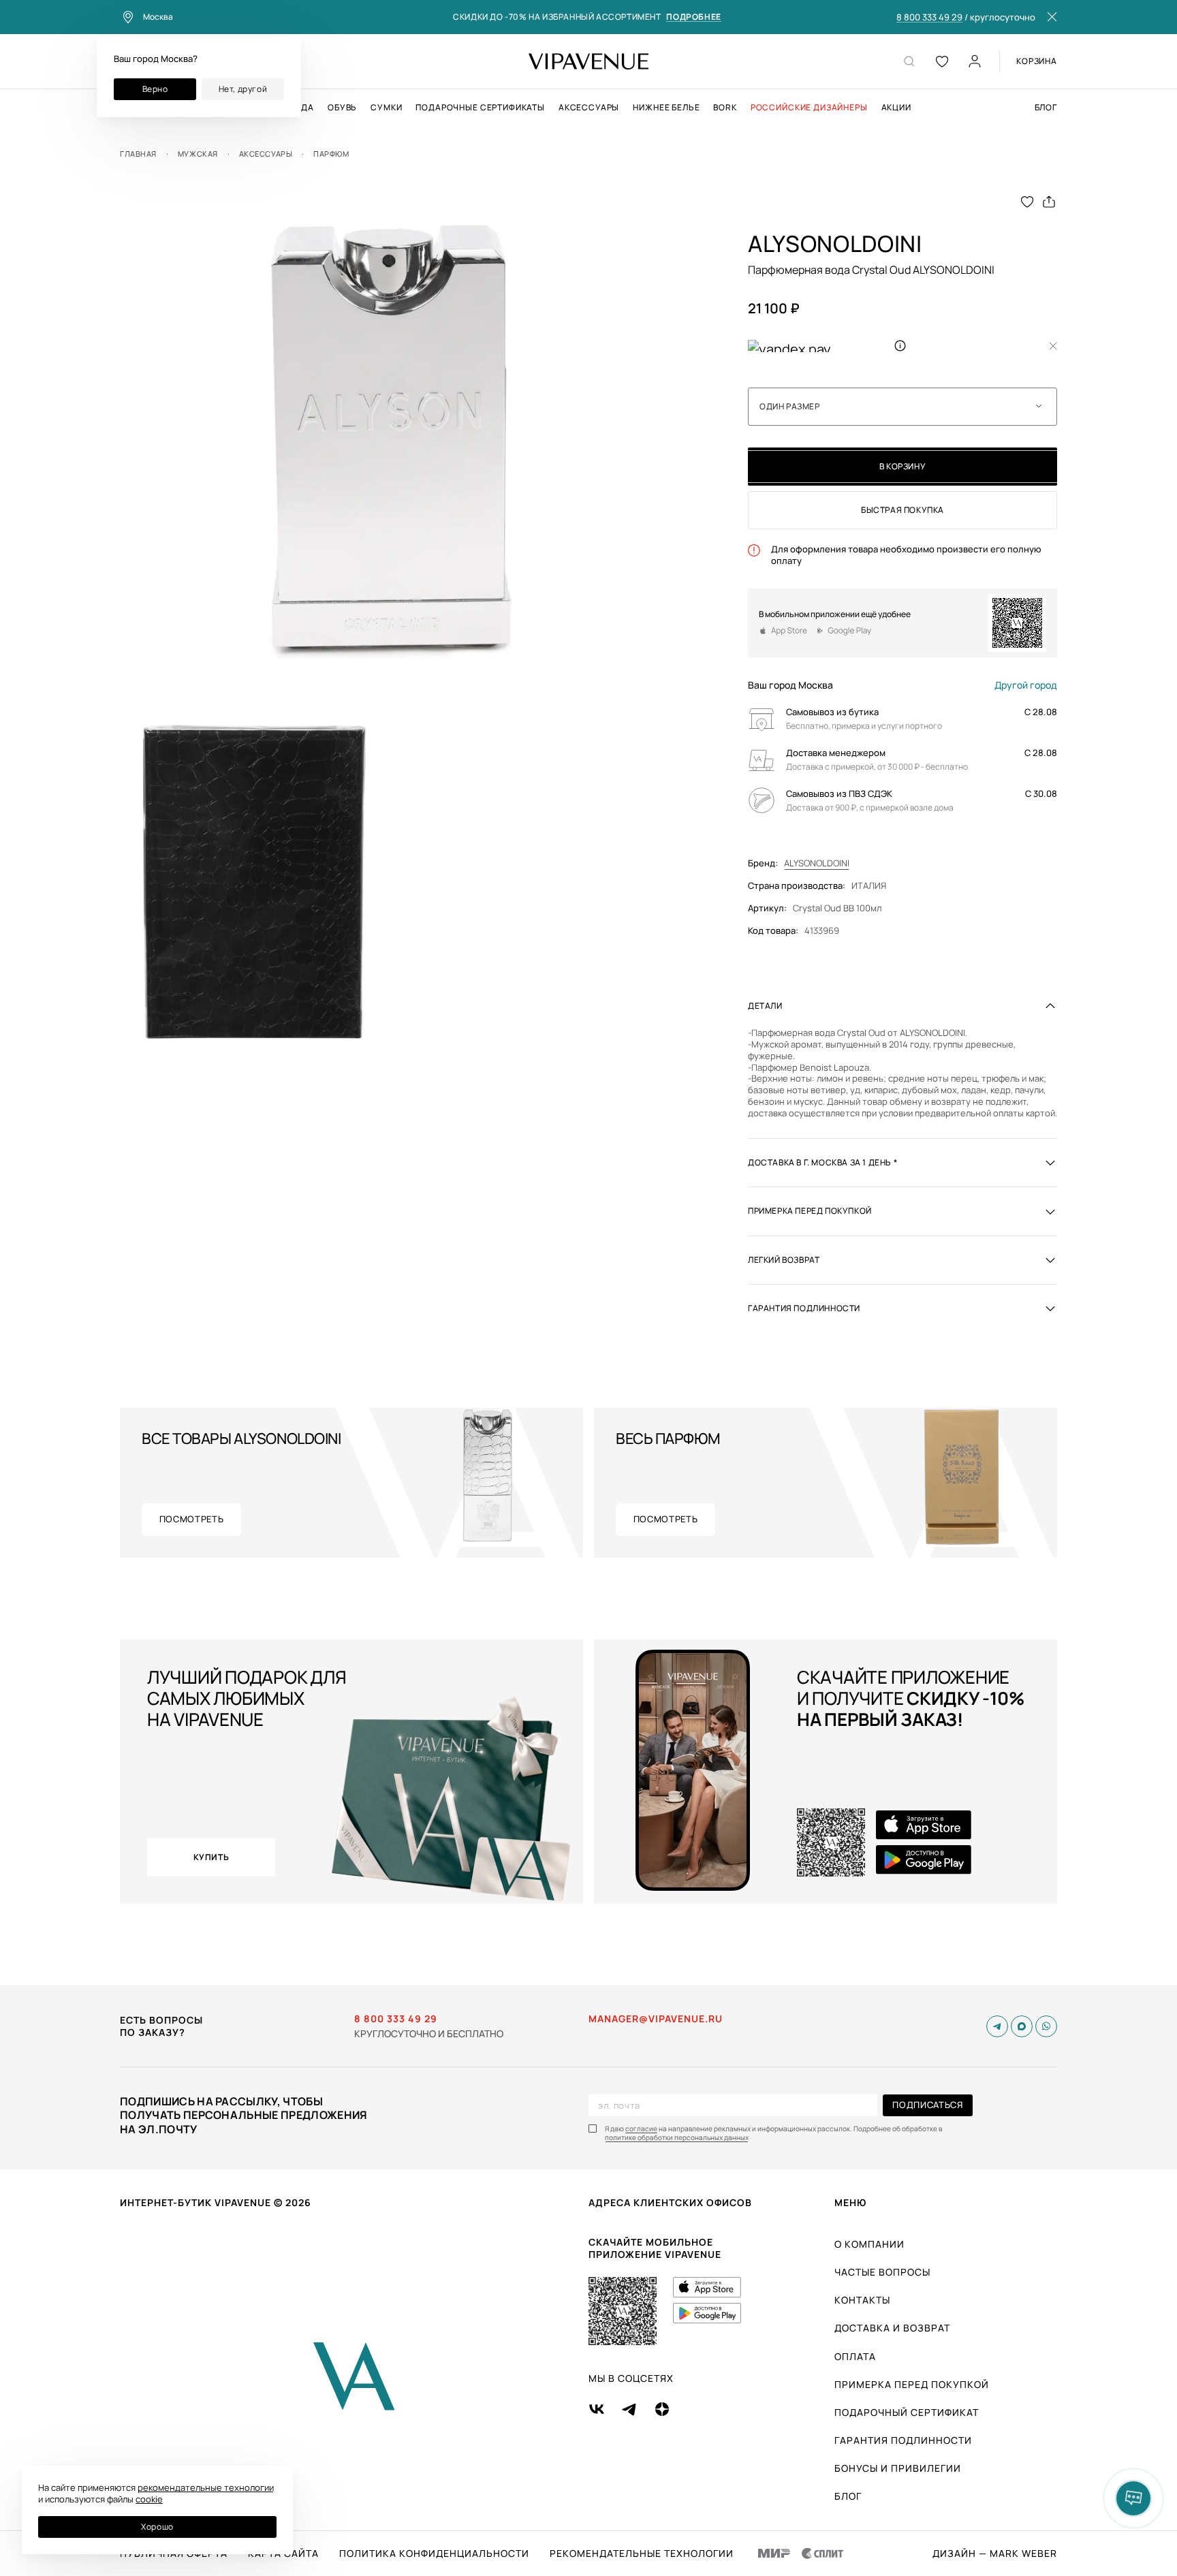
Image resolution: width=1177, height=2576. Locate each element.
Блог (1046, 108)
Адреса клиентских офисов (670, 2202)
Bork (725, 108)
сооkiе (149, 2499)
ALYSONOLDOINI (817, 863)
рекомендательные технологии (206, 2487)
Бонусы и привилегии (898, 2468)
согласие (641, 2129)
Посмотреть (192, 1519)
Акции (896, 108)
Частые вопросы (882, 2272)
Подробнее (693, 17)
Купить (211, 1857)
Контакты (862, 2300)
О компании (869, 2244)
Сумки (386, 108)
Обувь (342, 108)
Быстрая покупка (903, 510)
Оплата (855, 2356)
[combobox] (903, 407)
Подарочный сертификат (907, 2412)
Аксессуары (589, 108)
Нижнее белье (666, 108)
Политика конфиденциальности (434, 2554)
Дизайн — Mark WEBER (995, 2554)
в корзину (903, 466)
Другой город (1026, 685)
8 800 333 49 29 (929, 18)
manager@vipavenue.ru (656, 2019)
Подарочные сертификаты (480, 108)
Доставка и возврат (892, 2328)
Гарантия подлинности (903, 2440)
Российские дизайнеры (809, 108)
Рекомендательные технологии (642, 2554)
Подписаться (927, 2105)
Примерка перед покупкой (912, 2384)
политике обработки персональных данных (677, 2138)
